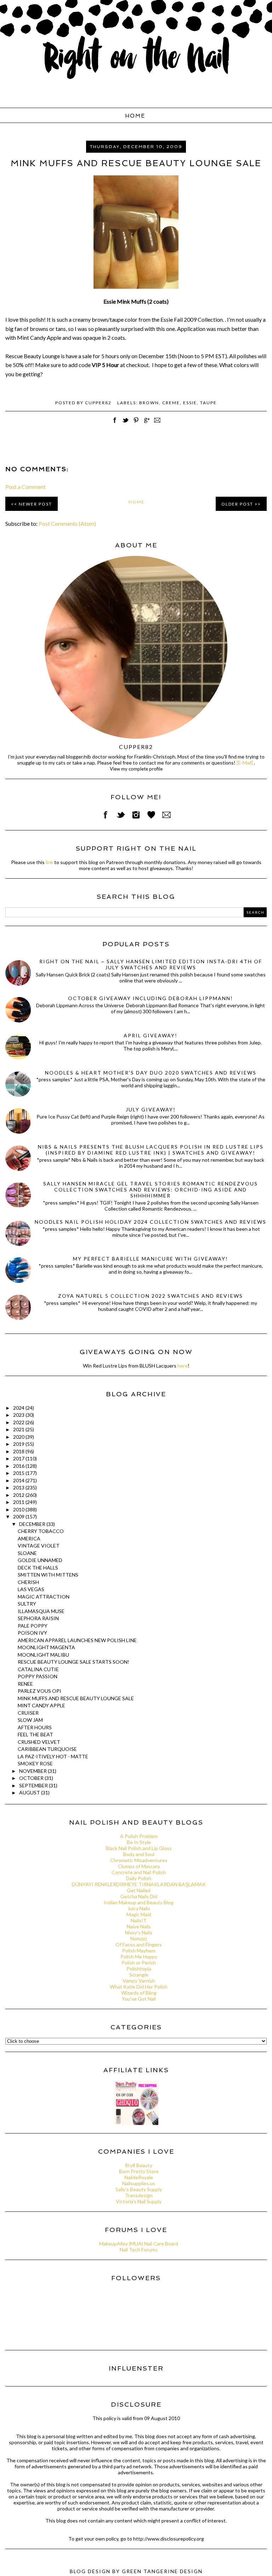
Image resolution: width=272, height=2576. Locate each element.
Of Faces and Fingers (139, 1944)
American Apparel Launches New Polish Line (77, 1640)
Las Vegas (31, 1589)
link (49, 862)
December (33, 1524)
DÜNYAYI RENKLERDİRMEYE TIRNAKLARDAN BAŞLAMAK (139, 1884)
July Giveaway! (151, 1109)
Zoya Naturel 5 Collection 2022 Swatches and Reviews (151, 1296)
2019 (19, 1444)
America (29, 1538)
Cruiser (28, 1713)
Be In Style (139, 1842)
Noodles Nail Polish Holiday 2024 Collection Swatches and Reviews (151, 1222)
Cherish (28, 1582)
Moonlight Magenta (46, 1647)
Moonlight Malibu (43, 1655)
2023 (19, 1415)
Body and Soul (139, 1854)
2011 (19, 1502)
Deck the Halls (38, 1568)
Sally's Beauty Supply (139, 2189)
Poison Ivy (32, 1633)
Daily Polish (139, 1878)
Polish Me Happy (139, 1957)
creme (171, 403)
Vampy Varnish (139, 1981)
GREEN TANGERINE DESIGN (162, 2571)
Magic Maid (139, 1914)
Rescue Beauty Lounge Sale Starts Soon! (73, 1662)
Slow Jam (30, 1720)
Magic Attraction (44, 1597)
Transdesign (139, 2195)
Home (135, 116)
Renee (25, 1684)
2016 (19, 1466)
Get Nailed (139, 1890)
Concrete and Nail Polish (139, 1872)
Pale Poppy (33, 1626)
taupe (208, 403)
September (34, 1785)
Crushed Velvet (39, 1742)
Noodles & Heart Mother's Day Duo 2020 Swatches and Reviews (151, 1073)
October (32, 1778)
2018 (19, 1451)
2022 (19, 1422)
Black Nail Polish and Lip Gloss (139, 1848)
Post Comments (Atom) (67, 523)
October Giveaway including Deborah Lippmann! (151, 998)
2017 (19, 1458)
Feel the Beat (35, 1734)
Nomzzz (139, 1938)
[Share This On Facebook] (115, 424)
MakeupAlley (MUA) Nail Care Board (139, 2244)
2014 (19, 1480)
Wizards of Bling (139, 1993)
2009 (19, 1517)
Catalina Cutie (38, 1669)
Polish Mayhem (139, 1951)
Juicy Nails (139, 1908)
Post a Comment (25, 487)
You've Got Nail (139, 1999)
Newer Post (35, 504)
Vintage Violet (39, 1546)
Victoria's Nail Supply (139, 2201)
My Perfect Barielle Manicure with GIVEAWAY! (151, 1259)
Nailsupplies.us (139, 2183)
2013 (19, 1487)
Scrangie (139, 1975)
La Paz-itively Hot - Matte (53, 1756)
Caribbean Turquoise (47, 1749)
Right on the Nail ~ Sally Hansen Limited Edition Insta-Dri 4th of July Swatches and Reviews (151, 964)
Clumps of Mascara (139, 1866)
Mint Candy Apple (41, 1705)
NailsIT (139, 1920)
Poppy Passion (38, 1676)
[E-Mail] (245, 763)
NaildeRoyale (139, 2177)
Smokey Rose (35, 1763)
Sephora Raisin (38, 1618)
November (33, 1771)
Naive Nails (139, 1926)
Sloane (27, 1553)
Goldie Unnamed (40, 1560)
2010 (19, 1509)
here (183, 1366)
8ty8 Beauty (139, 2165)
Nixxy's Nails (139, 1932)
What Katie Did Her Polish (139, 1987)
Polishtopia (139, 1969)
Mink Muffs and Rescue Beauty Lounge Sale (76, 1698)
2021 (19, 1429)
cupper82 (136, 747)
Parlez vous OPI (39, 1691)
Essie (190, 403)
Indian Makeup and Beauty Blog (139, 1902)
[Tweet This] (125, 424)
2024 (19, 1408)
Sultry (27, 1604)
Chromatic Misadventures (139, 1860)
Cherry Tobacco (41, 1531)
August (30, 1793)
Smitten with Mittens (48, 1575)
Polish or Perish (139, 1963)
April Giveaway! (151, 1035)
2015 (19, 1473)
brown (149, 403)
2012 (19, 1495)
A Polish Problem (139, 1836)
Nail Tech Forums (139, 2250)
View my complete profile (136, 769)
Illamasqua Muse (41, 1611)
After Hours (35, 1727)
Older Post (237, 504)
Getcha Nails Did (139, 1896)
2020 (19, 1437)
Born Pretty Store (139, 2171)
